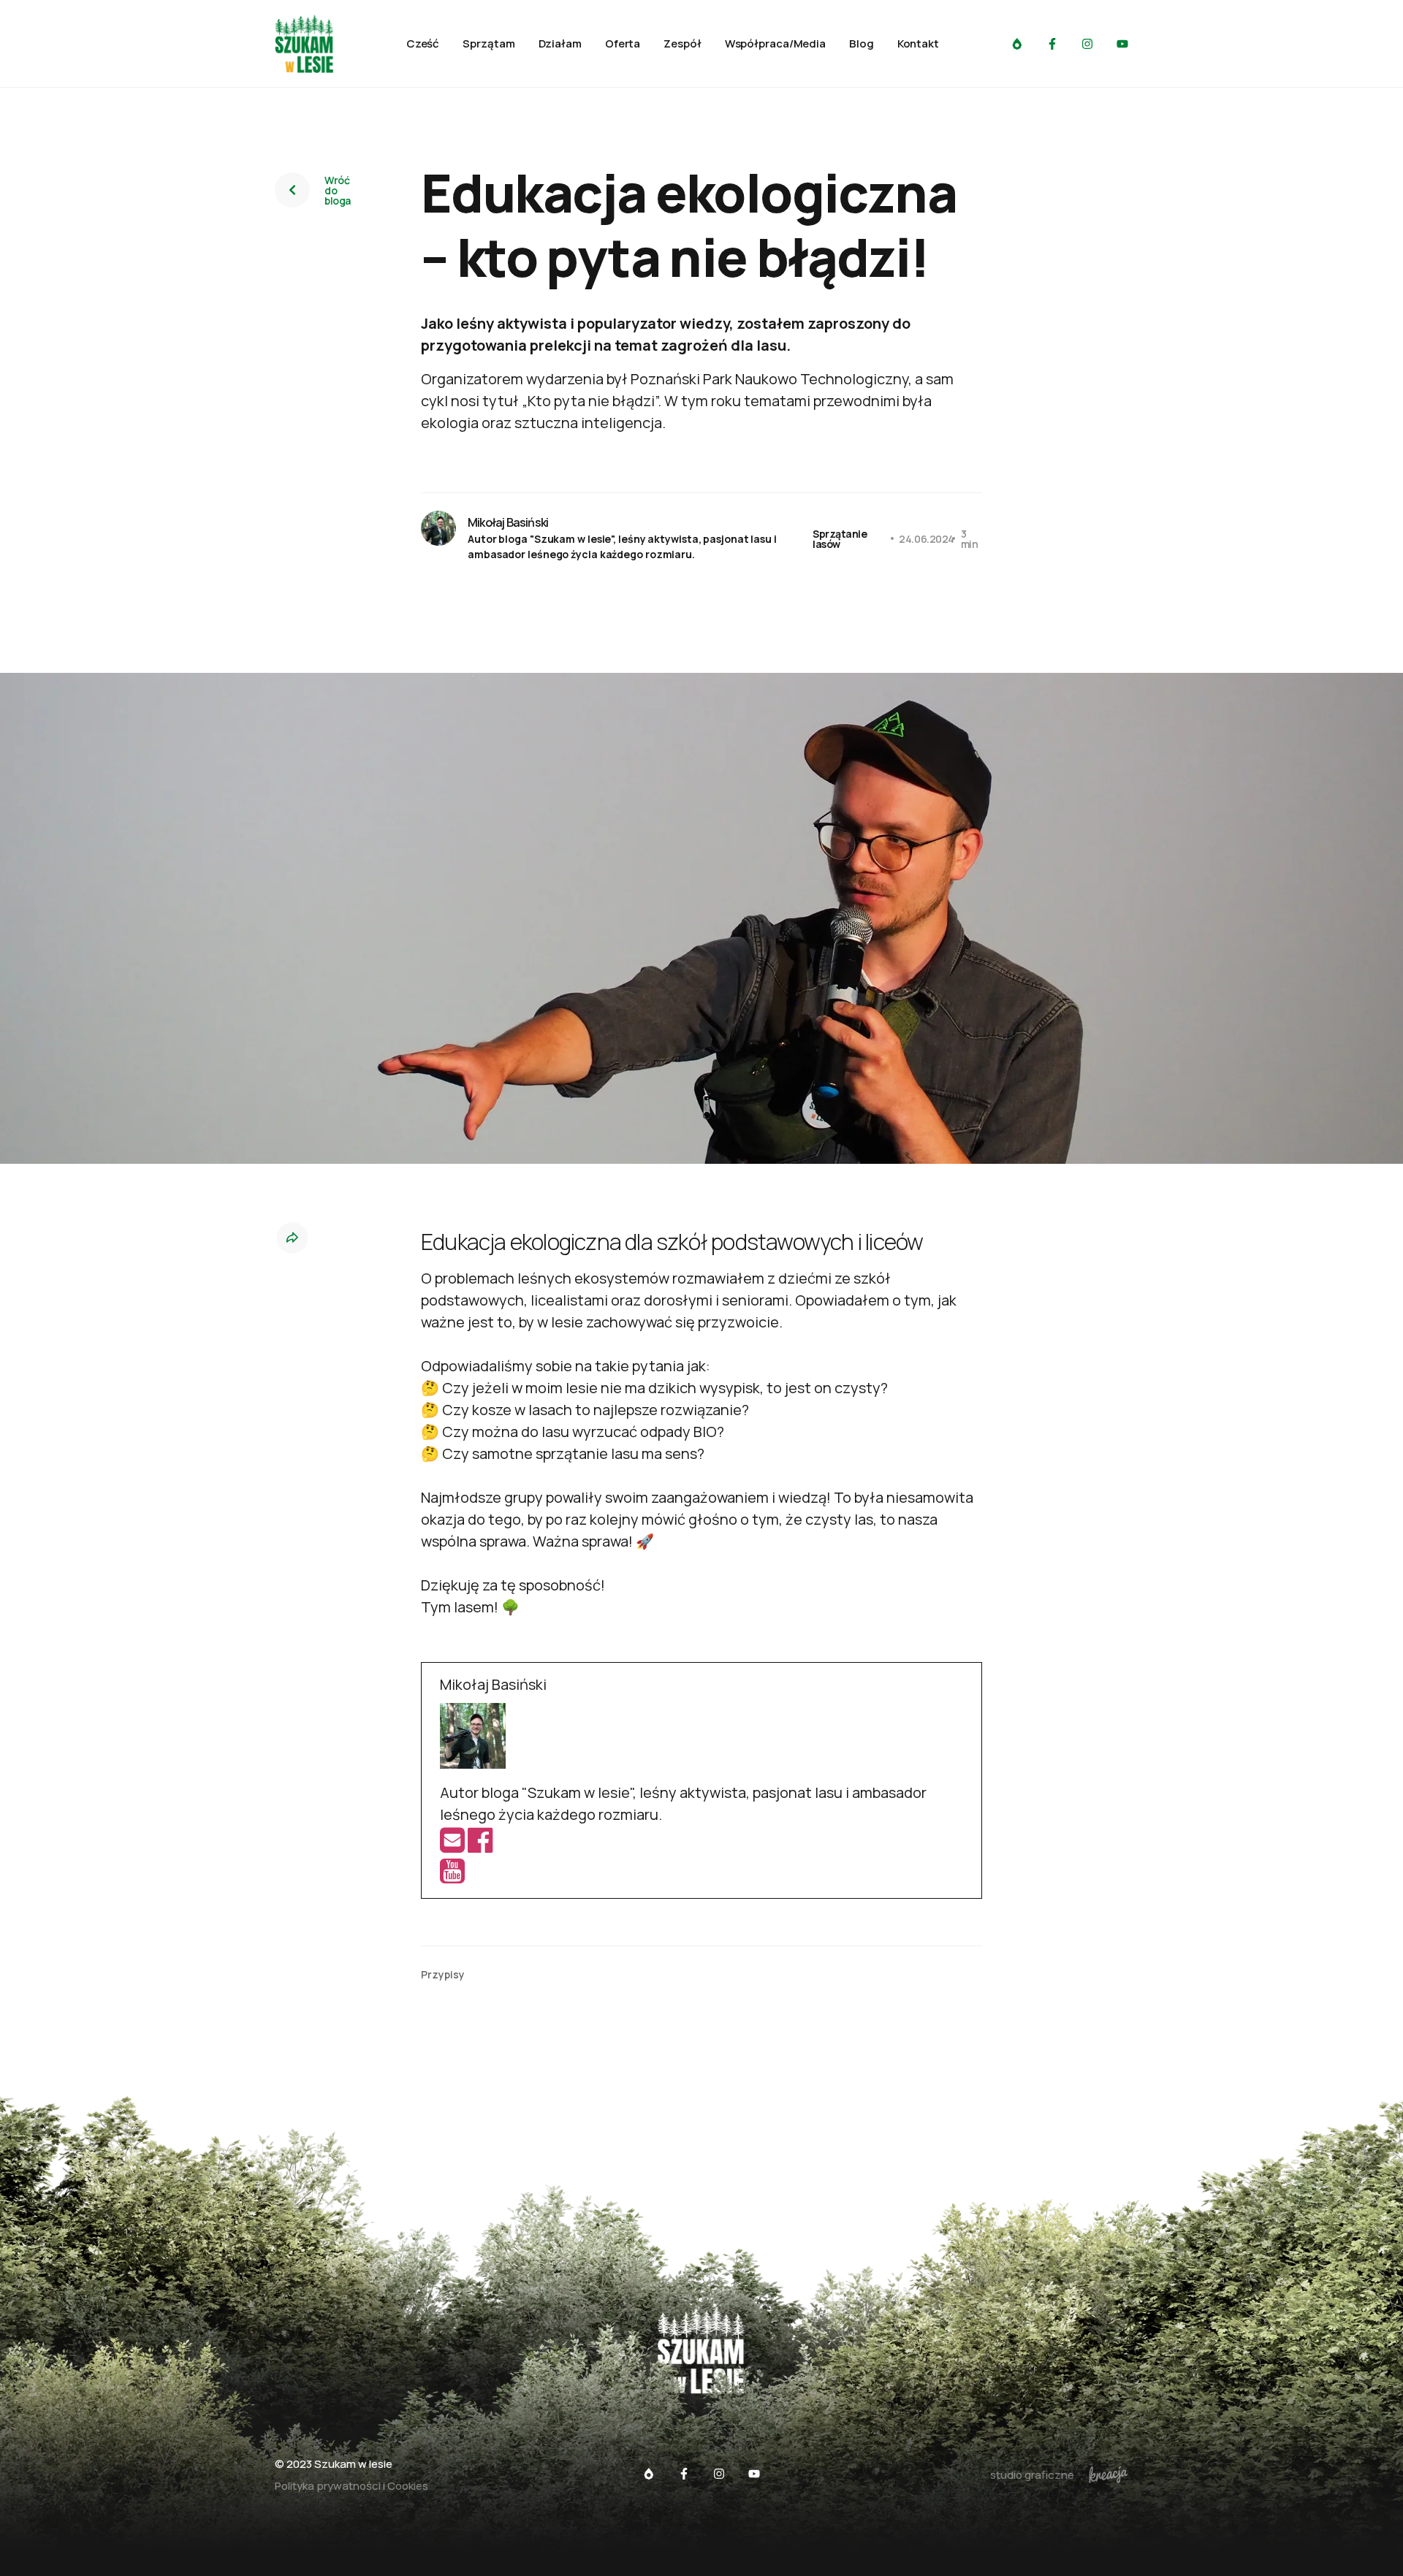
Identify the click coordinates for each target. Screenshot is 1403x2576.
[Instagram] (1087, 44)
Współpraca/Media (775, 44)
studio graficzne (1032, 2475)
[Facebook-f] (1052, 44)
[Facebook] (480, 1845)
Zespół (682, 44)
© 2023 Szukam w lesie (334, 2464)
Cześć (423, 44)
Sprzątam (488, 44)
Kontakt (918, 44)
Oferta (623, 44)
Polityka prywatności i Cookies (351, 2486)
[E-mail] (454, 1845)
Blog (862, 44)
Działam (560, 44)
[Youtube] (1122, 44)
